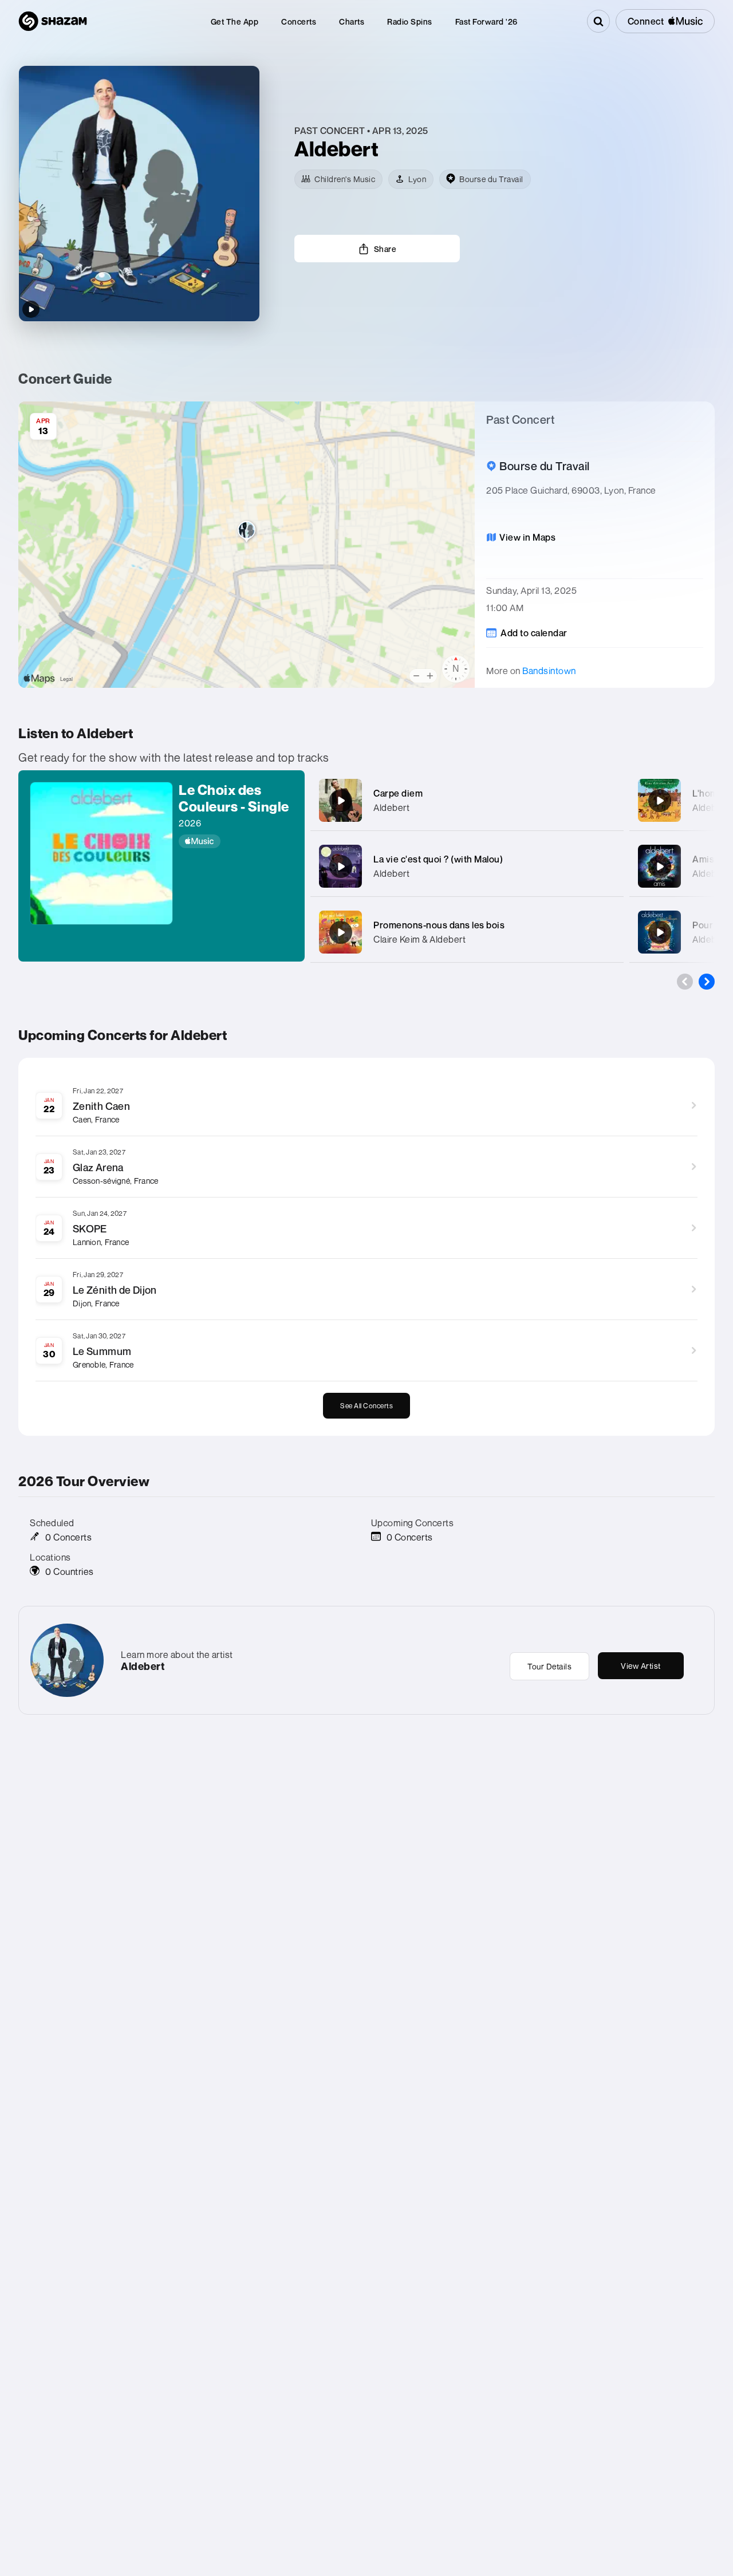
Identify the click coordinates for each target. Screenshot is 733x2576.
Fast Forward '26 (486, 21)
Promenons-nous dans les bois (439, 925)
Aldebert (391, 808)
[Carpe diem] (341, 801)
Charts (352, 21)
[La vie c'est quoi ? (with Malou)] (341, 866)
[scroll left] (685, 982)
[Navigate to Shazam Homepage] (53, 21)
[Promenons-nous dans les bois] (341, 932)
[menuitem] (235, 21)
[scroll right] (707, 982)
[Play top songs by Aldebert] (31, 309)
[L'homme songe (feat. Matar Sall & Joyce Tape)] (660, 801)
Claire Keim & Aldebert (419, 939)
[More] (608, 801)
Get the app (235, 21)
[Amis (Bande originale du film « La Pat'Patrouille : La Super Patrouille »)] (660, 866)
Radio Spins (410, 21)
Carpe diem (398, 793)
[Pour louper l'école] (660, 932)
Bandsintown (549, 671)
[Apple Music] (236, 841)
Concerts (299, 21)
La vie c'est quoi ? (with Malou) (438, 859)
